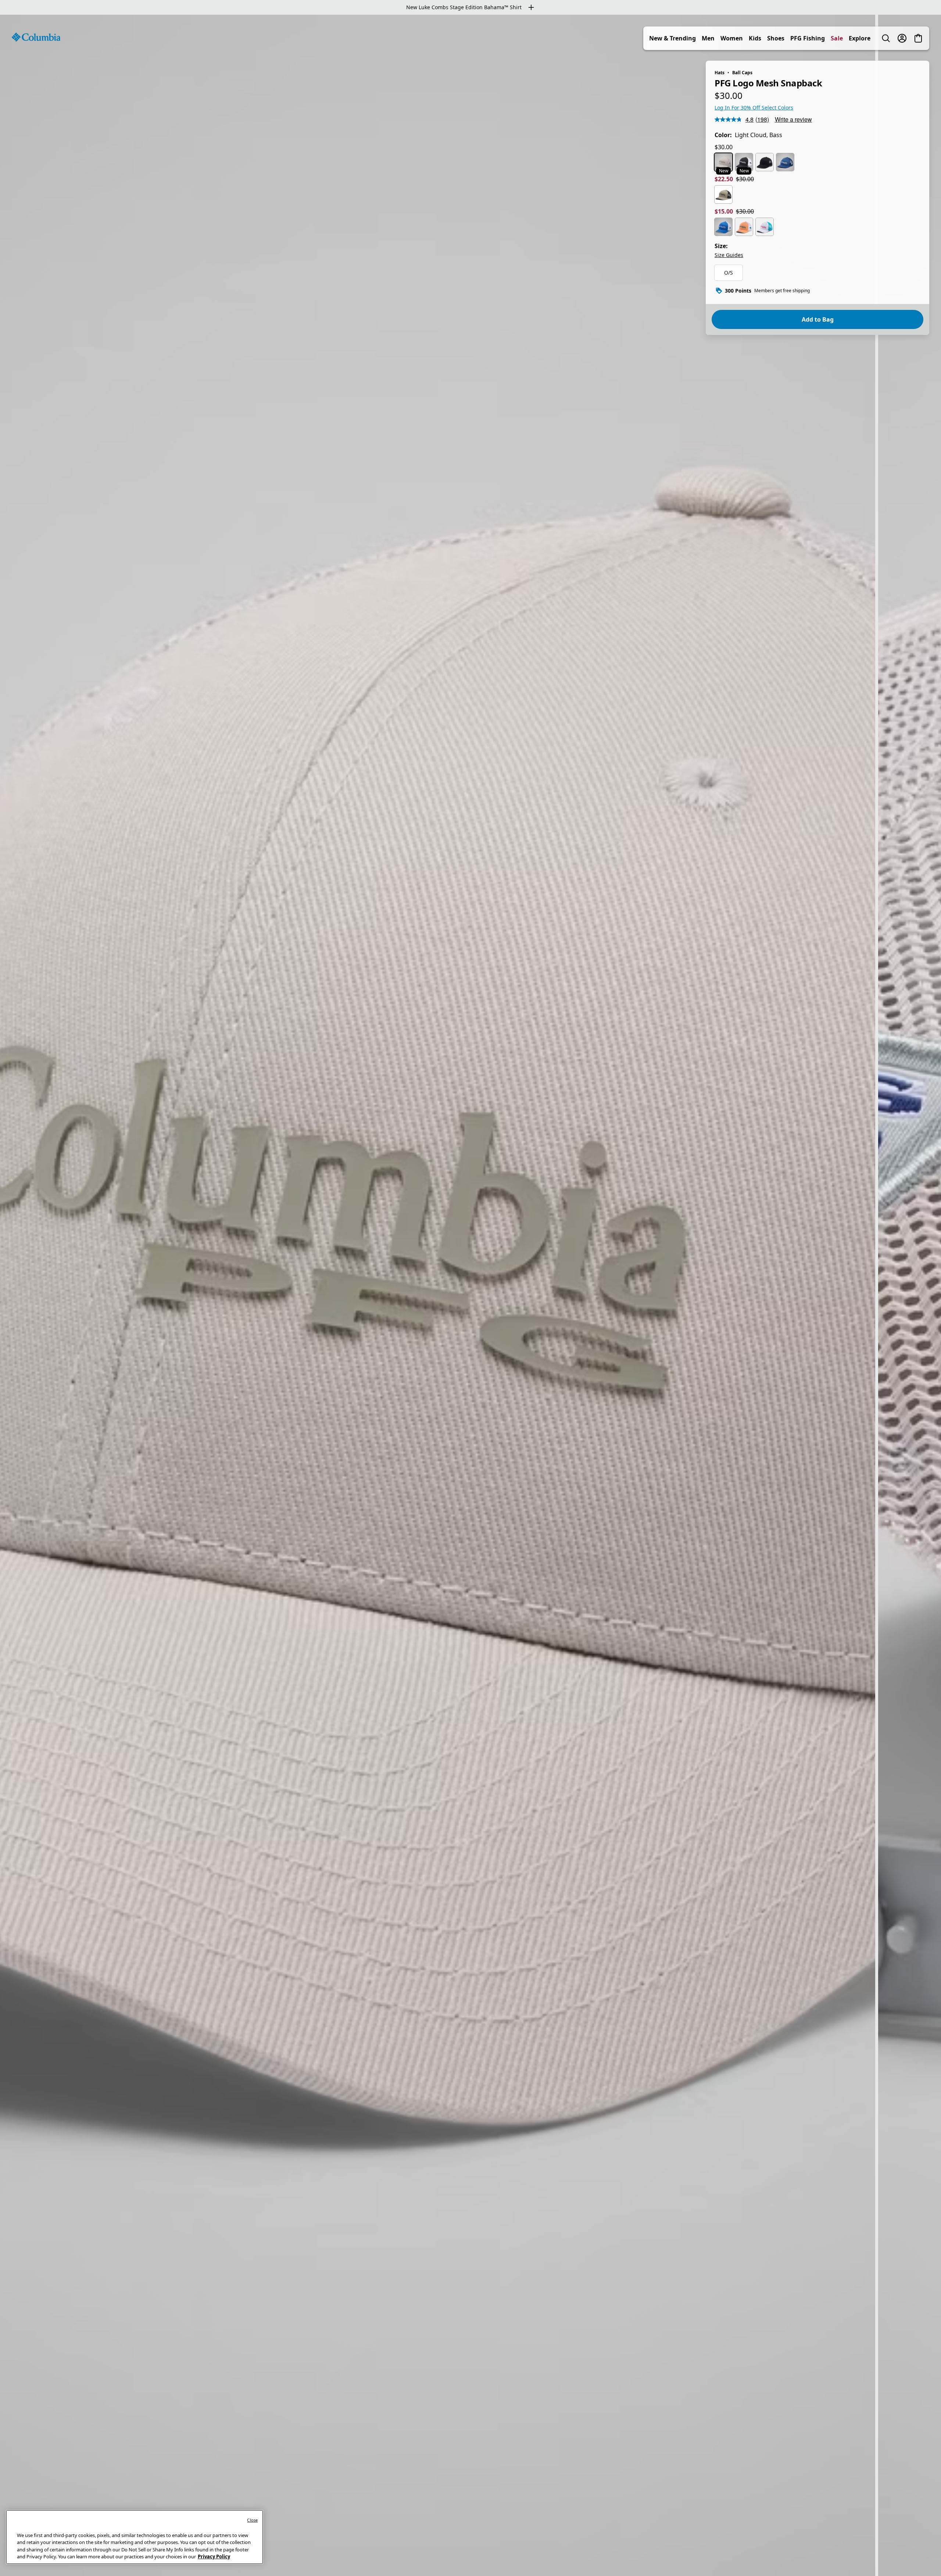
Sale (837, 38)
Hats (720, 73)
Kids (755, 38)
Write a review (793, 119)
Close (252, 2520)
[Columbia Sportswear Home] (36, 37)
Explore (860, 38)
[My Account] (902, 38)
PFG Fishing (808, 38)
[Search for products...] (886, 38)
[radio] (723, 162)
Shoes (776, 38)
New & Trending (672, 38)
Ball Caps (742, 73)
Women (732, 38)
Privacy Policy (214, 2557)
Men (708, 38)
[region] (470, 1295)
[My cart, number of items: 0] (918, 38)
